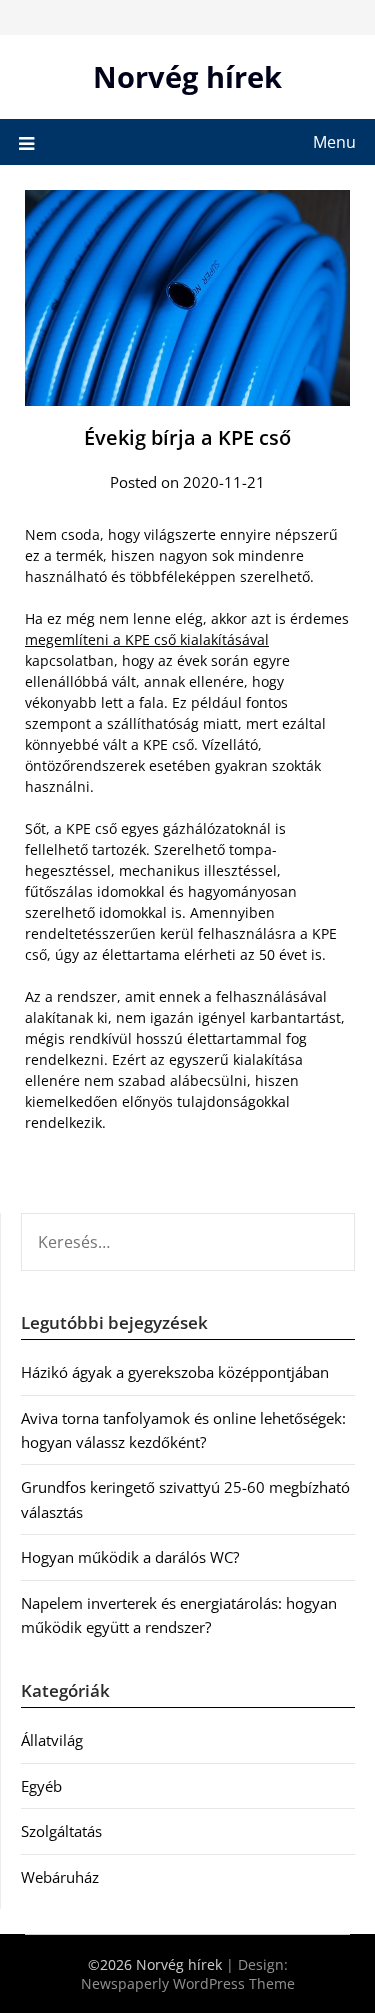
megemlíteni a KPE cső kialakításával (147, 639)
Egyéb (41, 1786)
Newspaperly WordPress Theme (188, 1983)
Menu (334, 142)
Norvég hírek (187, 76)
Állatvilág (52, 1740)
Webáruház (60, 1877)
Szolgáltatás (61, 1831)
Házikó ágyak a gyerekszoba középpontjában (175, 1372)
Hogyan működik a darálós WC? (130, 1557)
